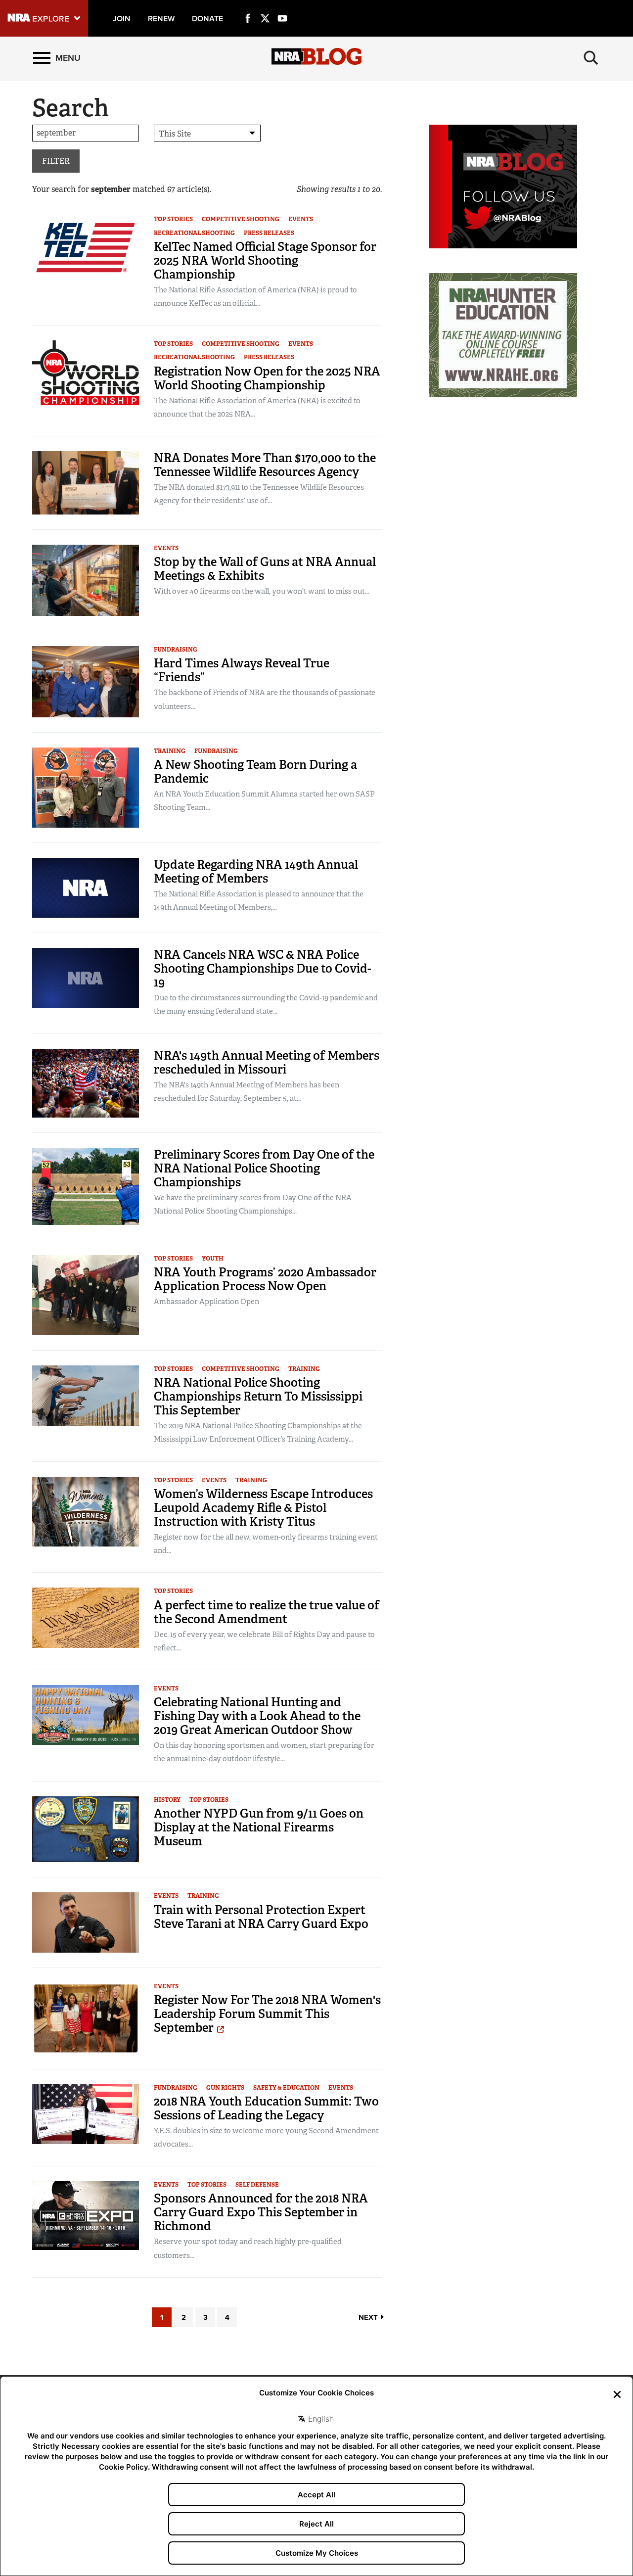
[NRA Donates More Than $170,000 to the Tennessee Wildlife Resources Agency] (86, 482)
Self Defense (257, 2185)
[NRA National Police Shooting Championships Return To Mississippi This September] (86, 1395)
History (167, 1800)
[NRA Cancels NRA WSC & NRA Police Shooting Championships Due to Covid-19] (86, 977)
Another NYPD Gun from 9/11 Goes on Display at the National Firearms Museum (259, 1827)
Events (301, 219)
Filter (56, 161)
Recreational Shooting (194, 233)
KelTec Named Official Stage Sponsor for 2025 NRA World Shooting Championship (265, 260)
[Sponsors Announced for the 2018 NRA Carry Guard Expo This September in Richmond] (86, 2215)
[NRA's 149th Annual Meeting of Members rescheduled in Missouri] (86, 1082)
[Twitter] (265, 7)
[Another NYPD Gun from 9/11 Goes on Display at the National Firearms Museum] (86, 1829)
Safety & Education (286, 2088)
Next (369, 2317)
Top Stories (173, 219)
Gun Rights (225, 2088)
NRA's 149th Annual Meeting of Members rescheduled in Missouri (267, 1062)
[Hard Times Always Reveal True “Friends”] (86, 681)
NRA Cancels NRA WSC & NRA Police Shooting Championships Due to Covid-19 (263, 968)
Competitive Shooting (241, 219)
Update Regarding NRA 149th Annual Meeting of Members (256, 871)
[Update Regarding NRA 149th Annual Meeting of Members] (86, 887)
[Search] (591, 58)
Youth (213, 1259)
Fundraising (176, 650)
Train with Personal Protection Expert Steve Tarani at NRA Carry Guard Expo (261, 1917)
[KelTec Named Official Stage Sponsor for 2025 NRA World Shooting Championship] (86, 247)
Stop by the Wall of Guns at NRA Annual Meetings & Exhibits (265, 569)
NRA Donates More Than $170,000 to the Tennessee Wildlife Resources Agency (265, 465)
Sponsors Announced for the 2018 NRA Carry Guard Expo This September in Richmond (261, 2212)
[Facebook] (248, 7)
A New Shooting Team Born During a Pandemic (255, 772)
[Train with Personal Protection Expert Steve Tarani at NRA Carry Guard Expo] (86, 1922)
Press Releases (269, 233)
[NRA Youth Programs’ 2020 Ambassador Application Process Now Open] (86, 1294)
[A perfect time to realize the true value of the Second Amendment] (86, 1617)
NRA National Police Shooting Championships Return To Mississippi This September (258, 1396)
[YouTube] (282, 7)
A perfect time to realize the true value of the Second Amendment (267, 1612)
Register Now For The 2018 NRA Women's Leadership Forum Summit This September (267, 2014)
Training (170, 751)
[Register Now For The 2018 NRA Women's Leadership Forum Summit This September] (86, 2018)
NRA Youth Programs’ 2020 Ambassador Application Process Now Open (265, 1279)
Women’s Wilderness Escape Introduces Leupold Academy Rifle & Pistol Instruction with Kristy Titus (263, 1508)
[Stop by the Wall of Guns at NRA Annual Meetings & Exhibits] (86, 580)
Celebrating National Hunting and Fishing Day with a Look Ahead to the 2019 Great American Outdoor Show (257, 1716)
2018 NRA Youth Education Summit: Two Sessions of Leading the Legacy (266, 2108)
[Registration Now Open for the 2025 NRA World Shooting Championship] (86, 379)
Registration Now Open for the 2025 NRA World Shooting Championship (267, 378)
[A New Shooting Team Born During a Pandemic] (86, 787)
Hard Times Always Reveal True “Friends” (242, 670)
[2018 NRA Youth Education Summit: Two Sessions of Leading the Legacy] (86, 2113)
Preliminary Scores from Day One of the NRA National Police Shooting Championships (264, 1168)
